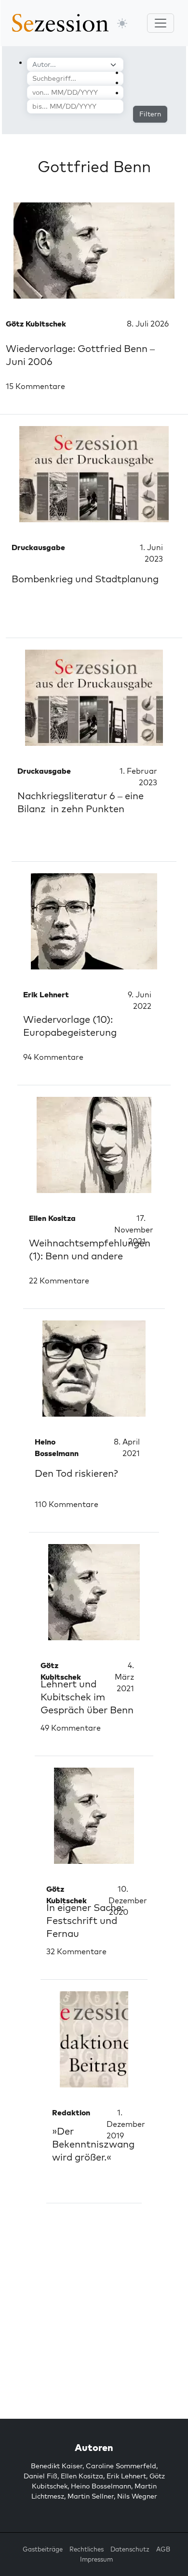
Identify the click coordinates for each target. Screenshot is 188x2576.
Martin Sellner (91, 2496)
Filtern (150, 114)
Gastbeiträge (43, 2549)
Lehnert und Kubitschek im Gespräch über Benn (87, 1697)
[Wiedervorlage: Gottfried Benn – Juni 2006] (94, 251)
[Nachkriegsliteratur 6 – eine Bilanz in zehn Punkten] (94, 698)
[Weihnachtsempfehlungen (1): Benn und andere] (94, 1145)
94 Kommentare (53, 1057)
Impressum (96, 2559)
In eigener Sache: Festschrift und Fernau (85, 1920)
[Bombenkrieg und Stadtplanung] (94, 474)
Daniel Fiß (40, 2476)
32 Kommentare (76, 1951)
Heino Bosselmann (101, 2486)
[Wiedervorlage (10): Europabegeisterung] (94, 921)
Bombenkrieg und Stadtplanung (85, 579)
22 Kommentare (59, 1281)
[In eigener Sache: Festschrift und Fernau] (94, 1816)
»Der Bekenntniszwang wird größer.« (93, 2144)
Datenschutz (130, 2549)
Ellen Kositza (82, 2476)
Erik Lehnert (126, 2476)
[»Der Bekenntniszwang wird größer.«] (94, 2039)
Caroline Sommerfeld (121, 2466)
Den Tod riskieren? (76, 1473)
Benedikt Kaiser (57, 2466)
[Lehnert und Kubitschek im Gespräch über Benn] (94, 1592)
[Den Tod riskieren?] (94, 1369)
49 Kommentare (71, 1728)
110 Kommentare (67, 1504)
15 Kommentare (35, 386)
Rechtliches (87, 2549)
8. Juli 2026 (148, 324)
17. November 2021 (134, 1230)
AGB (163, 2549)
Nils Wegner (137, 2496)
